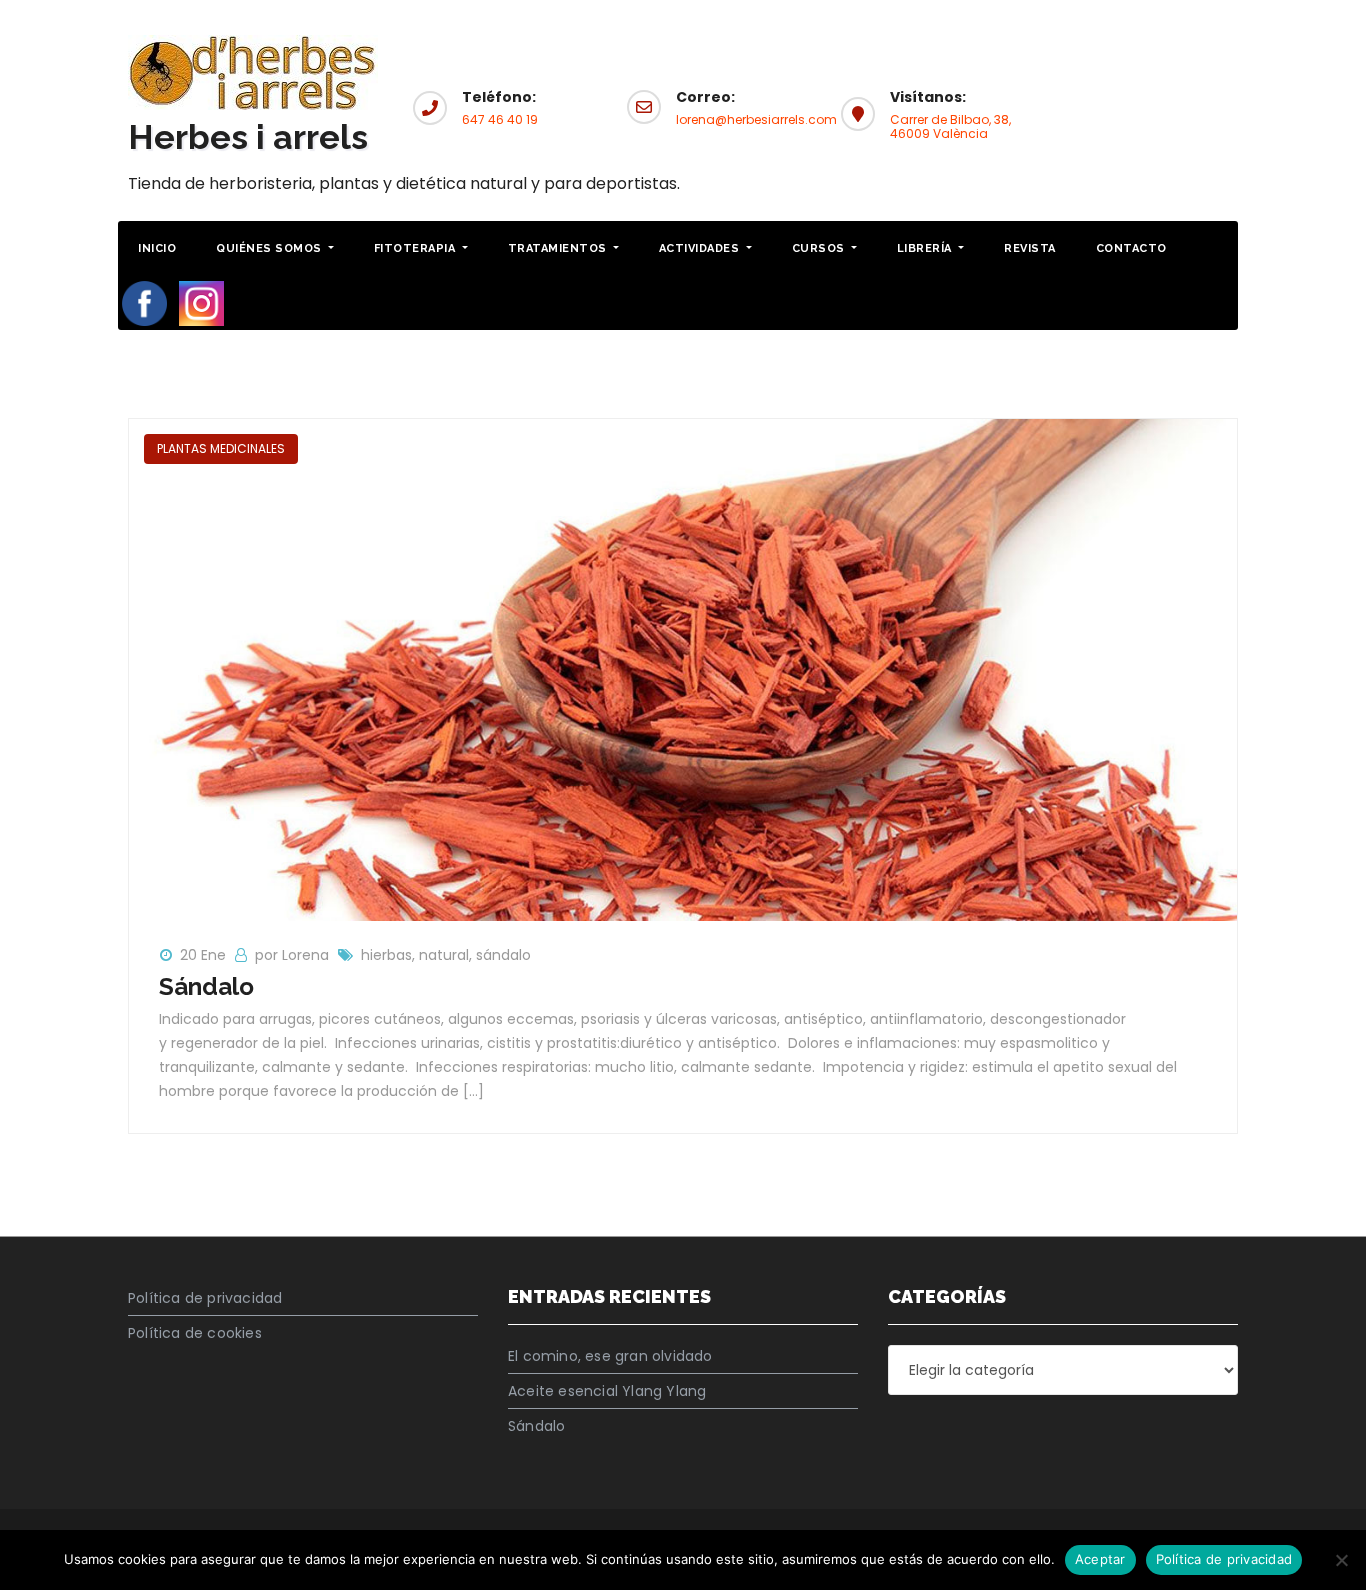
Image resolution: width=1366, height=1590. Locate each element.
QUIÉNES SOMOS (270, 248)
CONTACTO (1131, 248)
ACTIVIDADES (701, 248)
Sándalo (206, 986)
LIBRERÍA (926, 248)
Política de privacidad (205, 1298)
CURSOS (820, 248)
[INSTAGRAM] (201, 302)
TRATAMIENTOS (559, 248)
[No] (1341, 1560)
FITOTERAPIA (416, 248)
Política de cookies (195, 1333)
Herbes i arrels (248, 137)
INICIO (157, 248)
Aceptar (1100, 1559)
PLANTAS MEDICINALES (221, 448)
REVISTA (1030, 248)
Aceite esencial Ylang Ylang (607, 1391)
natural (444, 955)
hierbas (386, 955)
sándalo (503, 955)
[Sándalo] (683, 669)
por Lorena (294, 955)
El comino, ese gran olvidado (610, 1356)
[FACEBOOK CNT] (144, 302)
